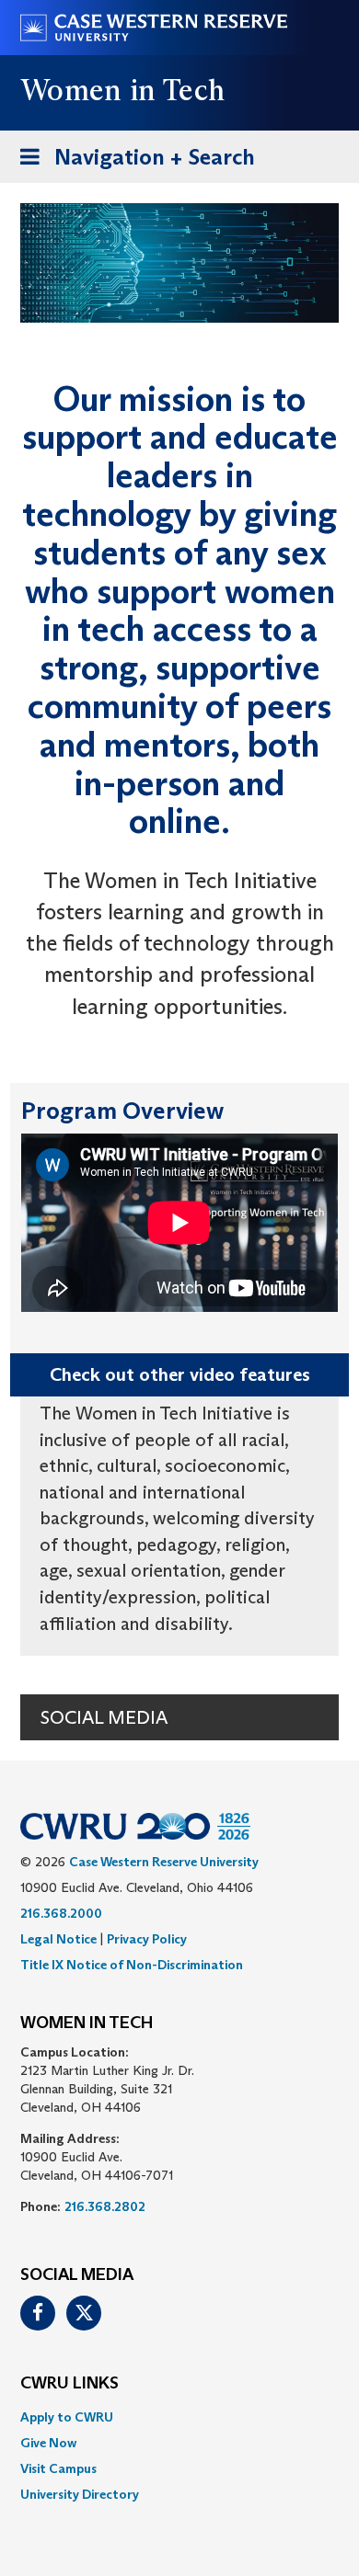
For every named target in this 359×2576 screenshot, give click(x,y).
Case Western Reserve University (164, 1862)
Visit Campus (58, 2468)
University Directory (80, 2494)
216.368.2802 (105, 2206)
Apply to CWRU (67, 2417)
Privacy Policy (147, 1939)
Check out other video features (180, 1374)
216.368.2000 (61, 1913)
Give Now (48, 2443)
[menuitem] (179, 2417)
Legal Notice (58, 1939)
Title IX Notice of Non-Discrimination (132, 1965)
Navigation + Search (132, 163)
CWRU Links (69, 2384)
